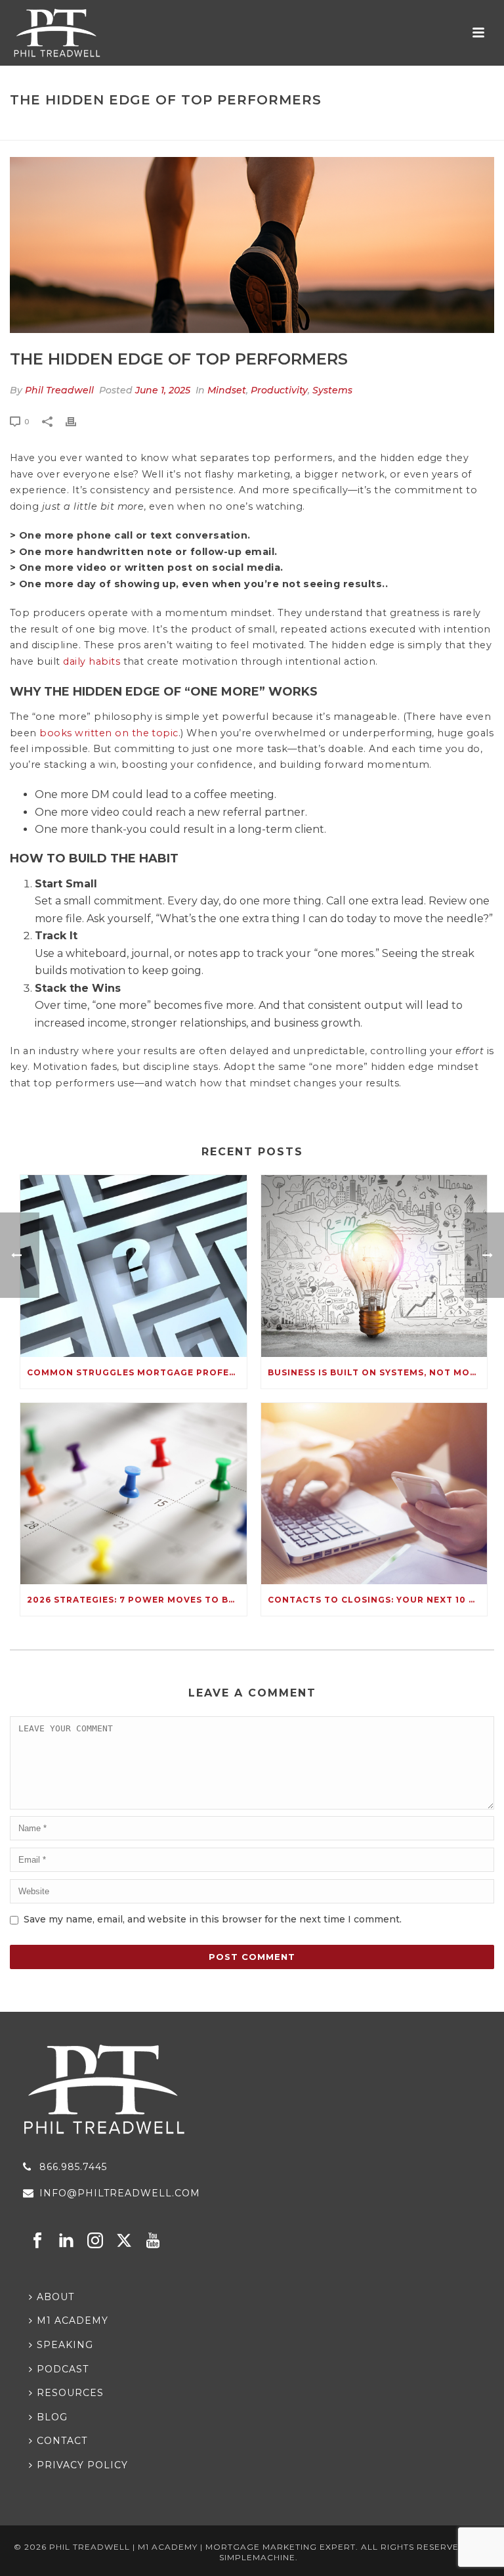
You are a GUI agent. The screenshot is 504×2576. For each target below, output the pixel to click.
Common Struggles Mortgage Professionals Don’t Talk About (137, 1372)
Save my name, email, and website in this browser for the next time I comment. (213, 1919)
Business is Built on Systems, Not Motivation (378, 1372)
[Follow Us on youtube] (153, 2241)
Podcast (63, 2369)
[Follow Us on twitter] (124, 2241)
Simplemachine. (259, 2557)
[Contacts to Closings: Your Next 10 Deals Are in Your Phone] (374, 1494)
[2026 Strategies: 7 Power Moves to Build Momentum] (134, 1494)
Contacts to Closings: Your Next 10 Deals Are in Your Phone (378, 1600)
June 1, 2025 (163, 390)
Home (253, 128)
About (55, 2297)
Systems (332, 390)
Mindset (227, 390)
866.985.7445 (73, 2167)
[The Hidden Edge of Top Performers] (252, 245)
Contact (62, 2441)
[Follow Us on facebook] (37, 2241)
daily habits (92, 661)
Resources (70, 2393)
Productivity (279, 390)
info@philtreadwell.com (120, 2193)
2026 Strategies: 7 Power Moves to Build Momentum (137, 1600)
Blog (287, 128)
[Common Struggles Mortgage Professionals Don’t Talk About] (134, 1266)
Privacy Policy (82, 2465)
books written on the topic (109, 733)
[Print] (77, 421)
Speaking (65, 2345)
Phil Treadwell (59, 390)
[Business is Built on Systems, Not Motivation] (374, 1266)
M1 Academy (73, 2321)
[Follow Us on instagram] (95, 2241)
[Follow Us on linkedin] (66, 2241)
